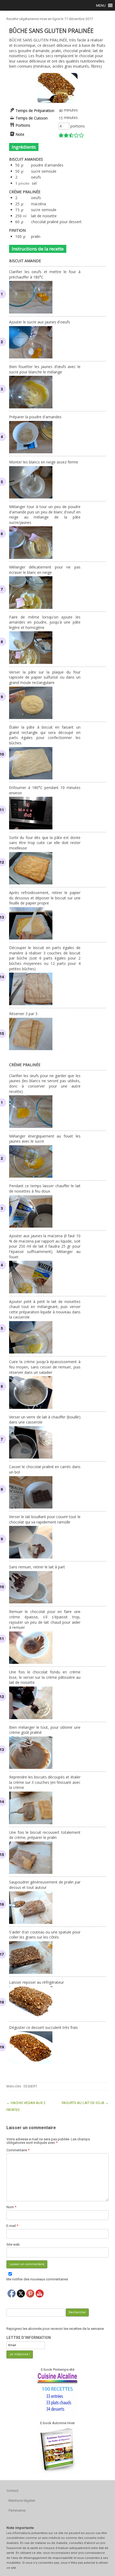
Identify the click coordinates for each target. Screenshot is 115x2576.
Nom (11, 2207)
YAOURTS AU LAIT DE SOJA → (85, 2103)
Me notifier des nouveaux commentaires (37, 2279)
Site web (13, 2244)
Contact (12, 2491)
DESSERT (30, 2086)
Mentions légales (22, 2500)
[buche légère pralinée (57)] (57, 101)
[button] (101, 5)
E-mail (12, 2226)
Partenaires (17, 2510)
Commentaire (18, 2150)
